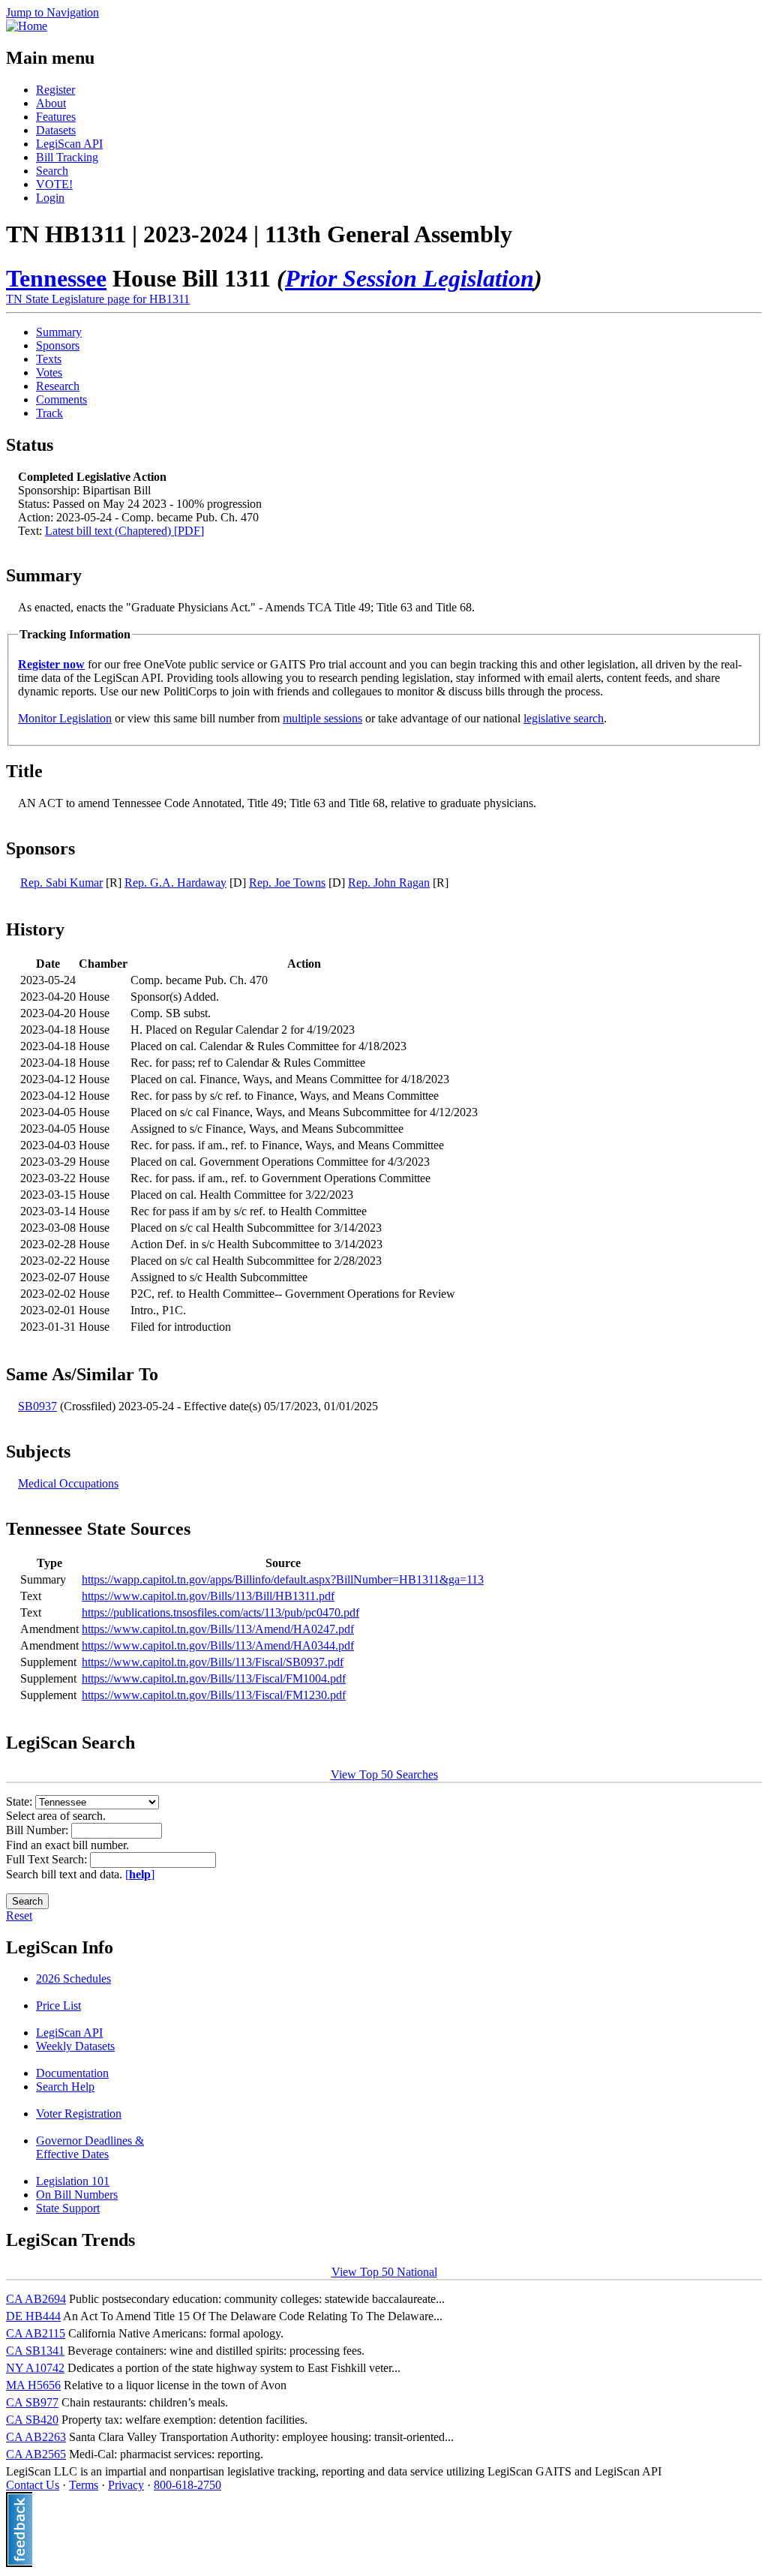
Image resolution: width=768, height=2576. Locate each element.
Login (50, 198)
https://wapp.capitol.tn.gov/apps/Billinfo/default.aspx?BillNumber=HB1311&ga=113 (283, 1579)
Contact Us (33, 2485)
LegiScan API (69, 144)
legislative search (564, 718)
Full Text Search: (48, 1859)
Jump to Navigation (52, 12)
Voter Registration (79, 2114)
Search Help (65, 2087)
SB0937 (37, 1406)
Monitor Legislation (65, 718)
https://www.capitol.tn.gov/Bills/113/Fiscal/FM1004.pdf (214, 1678)
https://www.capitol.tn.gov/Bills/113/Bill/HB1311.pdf (208, 1596)
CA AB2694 (36, 2299)
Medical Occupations (68, 1483)
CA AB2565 (36, 2454)
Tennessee (56, 278)
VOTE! (54, 184)
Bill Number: (39, 1830)
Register (55, 90)
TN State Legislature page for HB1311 (98, 299)
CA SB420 (32, 2420)
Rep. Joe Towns (287, 883)
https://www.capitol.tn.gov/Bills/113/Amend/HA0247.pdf (218, 1629)
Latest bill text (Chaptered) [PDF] (124, 531)
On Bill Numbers (77, 2195)
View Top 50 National (384, 2272)
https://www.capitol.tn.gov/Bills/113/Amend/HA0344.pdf (218, 1645)
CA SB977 (32, 2402)
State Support (68, 2208)
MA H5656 (33, 2385)
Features (56, 117)
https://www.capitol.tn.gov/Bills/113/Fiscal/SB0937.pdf (213, 1662)
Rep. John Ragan (389, 883)
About (51, 103)
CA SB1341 (35, 2351)
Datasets (56, 130)
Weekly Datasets (75, 2046)
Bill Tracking (67, 157)
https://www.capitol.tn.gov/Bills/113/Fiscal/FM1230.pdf (214, 1695)
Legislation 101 (73, 2181)
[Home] (27, 26)
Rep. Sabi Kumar (61, 883)
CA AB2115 (36, 2333)
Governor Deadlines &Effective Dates (90, 2147)
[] (140, 1874)
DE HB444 (33, 2316)
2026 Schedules (73, 1979)
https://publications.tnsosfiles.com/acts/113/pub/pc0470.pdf (220, 1612)
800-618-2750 (187, 2485)
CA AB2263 (36, 2437)
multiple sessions (322, 718)
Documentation (72, 2073)
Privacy (126, 2485)
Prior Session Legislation (409, 278)
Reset (19, 1915)
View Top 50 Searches (384, 1774)
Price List (58, 2006)
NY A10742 (35, 2368)
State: (21, 1801)
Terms (84, 2485)
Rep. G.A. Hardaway (175, 883)
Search (52, 171)
